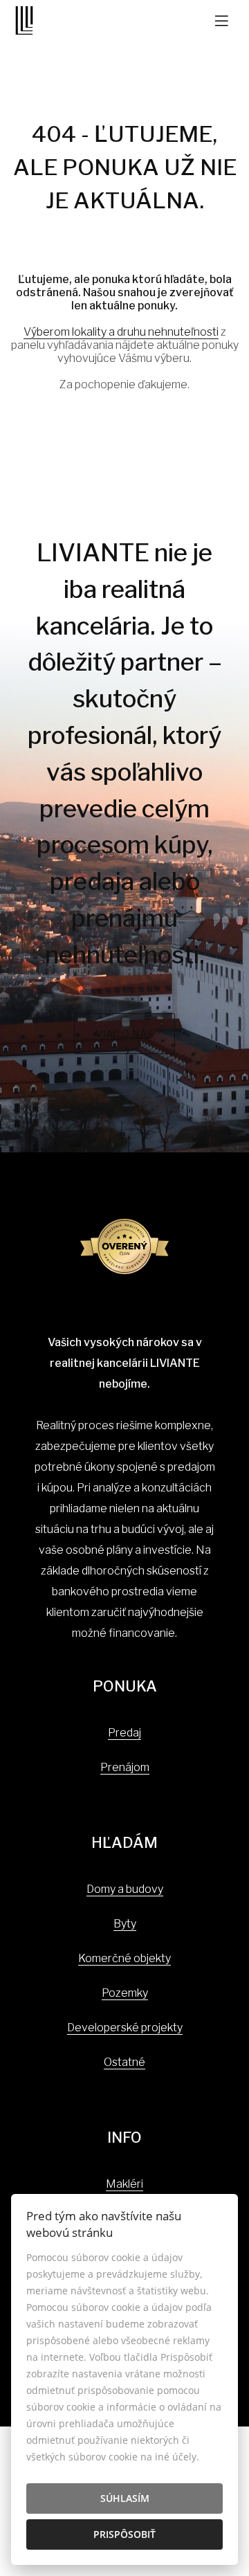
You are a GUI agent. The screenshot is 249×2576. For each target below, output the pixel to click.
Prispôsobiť (124, 2534)
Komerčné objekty (124, 1958)
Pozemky (125, 1993)
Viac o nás (124, 1034)
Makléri (124, 2184)
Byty (125, 1924)
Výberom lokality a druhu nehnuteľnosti (121, 332)
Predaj (124, 1733)
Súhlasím (125, 2498)
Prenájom (125, 1767)
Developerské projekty (125, 2028)
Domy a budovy (125, 1889)
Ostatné (124, 2062)
